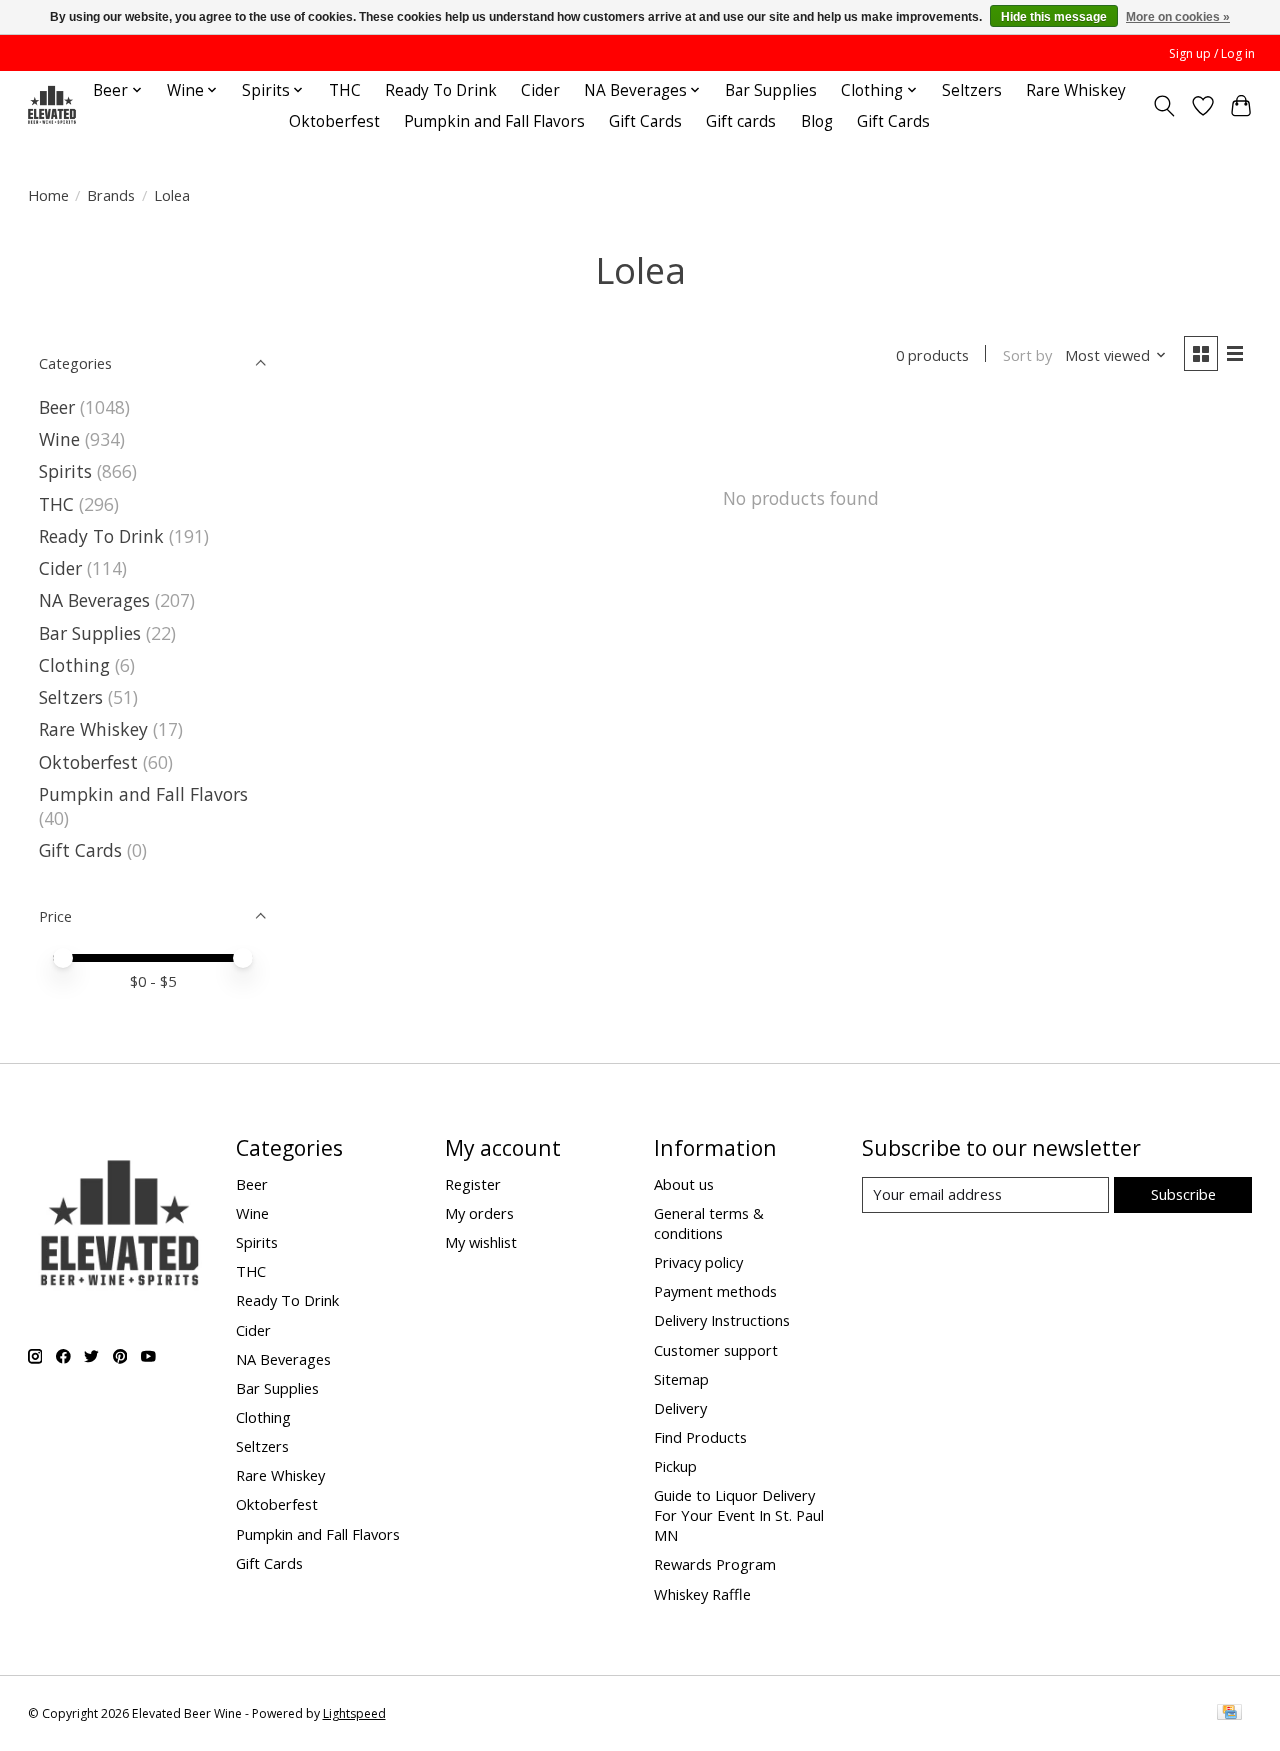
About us (684, 1184)
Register (473, 1184)
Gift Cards (645, 121)
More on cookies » (1178, 17)
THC (345, 90)
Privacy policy (698, 1262)
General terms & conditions (709, 1223)
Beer (57, 407)
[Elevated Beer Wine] (51, 105)
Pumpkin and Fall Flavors (494, 121)
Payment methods (715, 1291)
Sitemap (681, 1379)
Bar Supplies (771, 90)
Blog (817, 121)
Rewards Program (715, 1564)
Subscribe (1183, 1194)
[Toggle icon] (1163, 106)
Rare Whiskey (1076, 90)
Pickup (675, 1466)
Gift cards (741, 121)
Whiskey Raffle (702, 1594)
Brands (111, 195)
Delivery (680, 1408)
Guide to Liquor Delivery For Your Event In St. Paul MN (739, 1515)
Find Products (700, 1437)
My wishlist (481, 1242)
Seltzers (972, 90)
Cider (540, 90)
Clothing (74, 665)
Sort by (1027, 355)
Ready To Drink (441, 90)
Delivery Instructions (722, 1320)
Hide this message (1054, 17)
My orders (479, 1213)
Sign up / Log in (1212, 53)
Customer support (716, 1350)
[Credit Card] (1229, 1714)
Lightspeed (354, 1713)
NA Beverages (94, 600)
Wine (59, 439)
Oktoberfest (334, 121)
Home (48, 195)
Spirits (65, 471)
